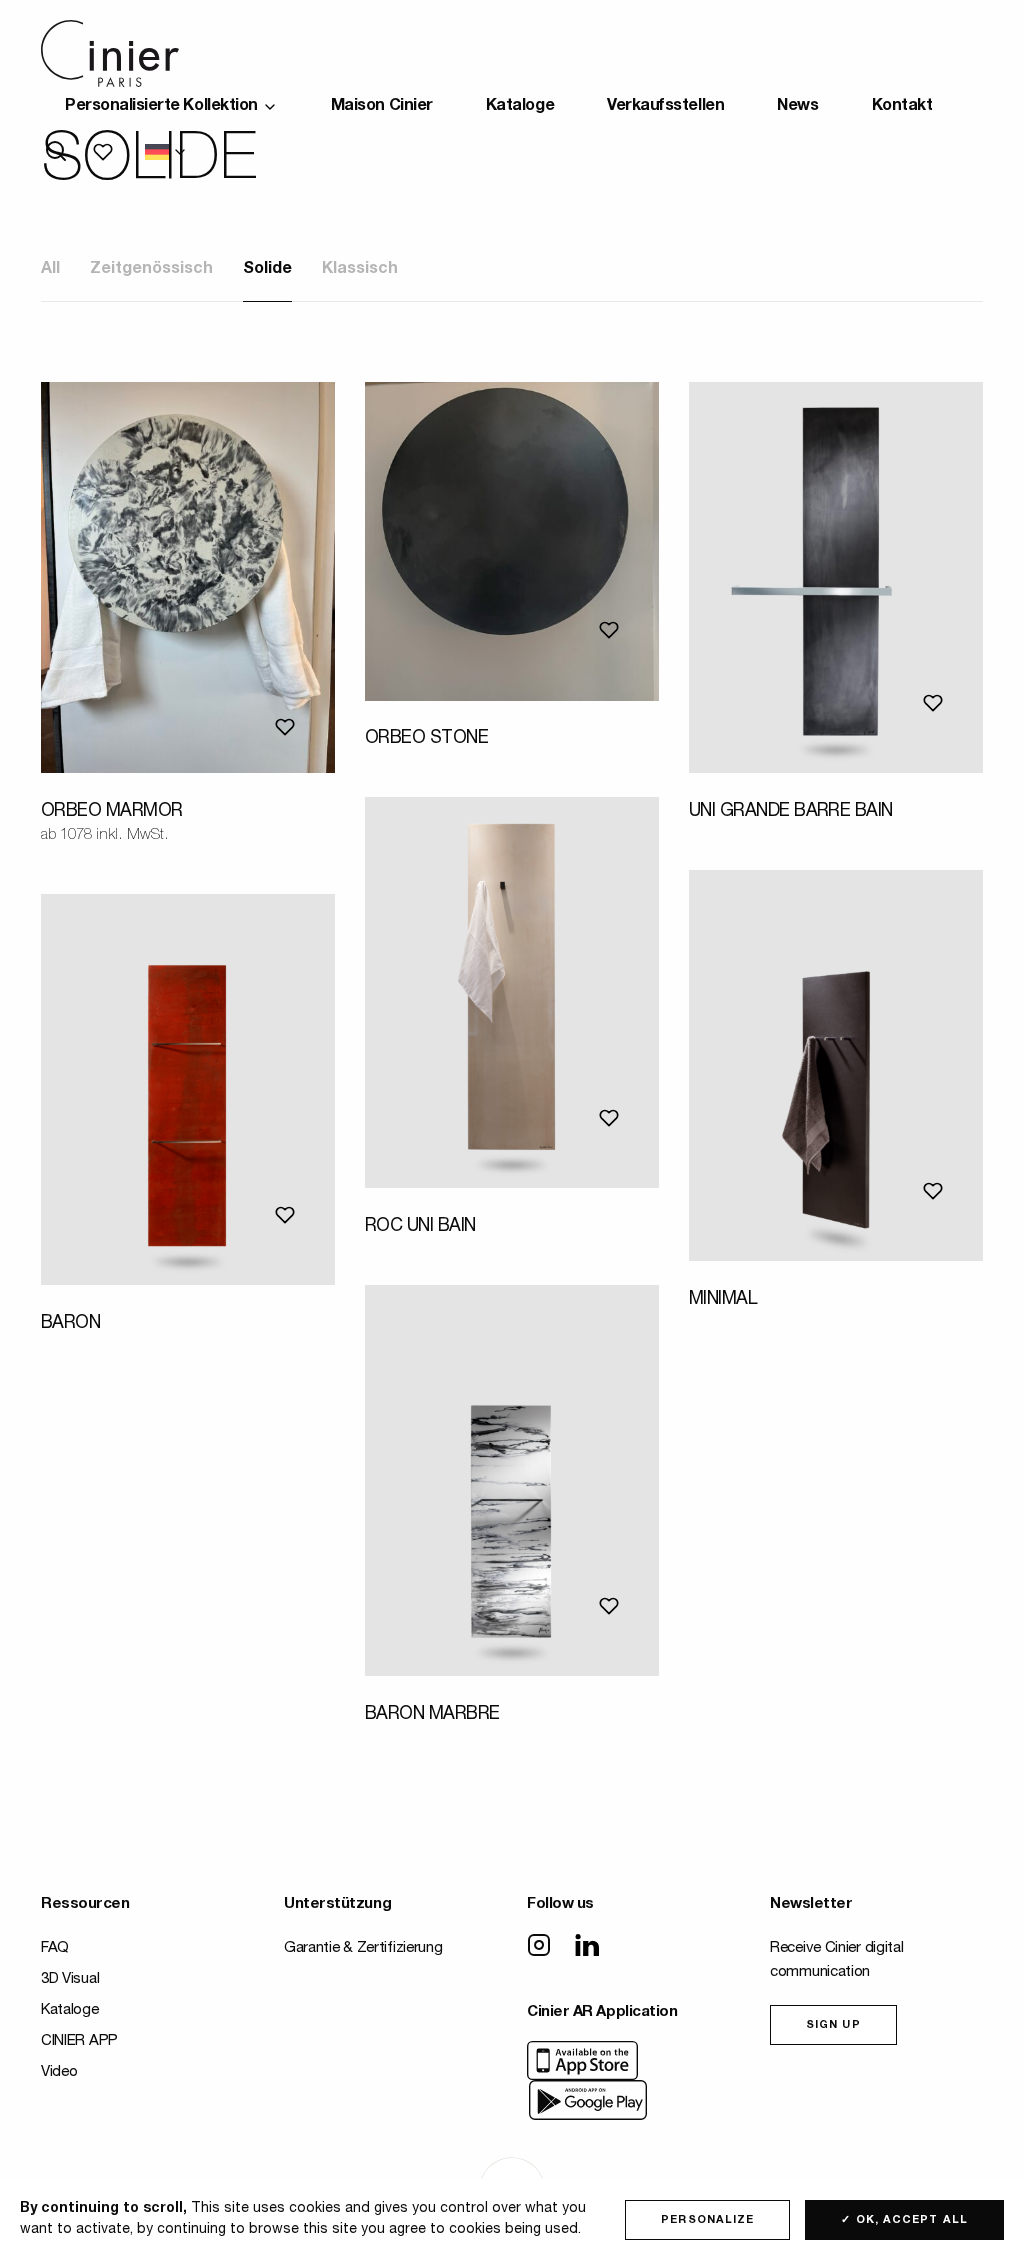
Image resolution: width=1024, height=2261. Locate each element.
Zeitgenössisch (151, 270)
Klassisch (360, 270)
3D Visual (70, 1979)
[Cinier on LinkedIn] (587, 1947)
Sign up (833, 2025)
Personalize (707, 2220)
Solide (267, 270)
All (50, 270)
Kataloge (520, 107)
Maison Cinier (382, 107)
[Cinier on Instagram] (539, 1947)
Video (59, 2072)
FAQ (55, 1948)
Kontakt (902, 107)
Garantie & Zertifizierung (363, 1948)
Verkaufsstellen (665, 107)
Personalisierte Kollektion (161, 107)
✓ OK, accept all (904, 2220)
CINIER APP (79, 2041)
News (797, 107)
